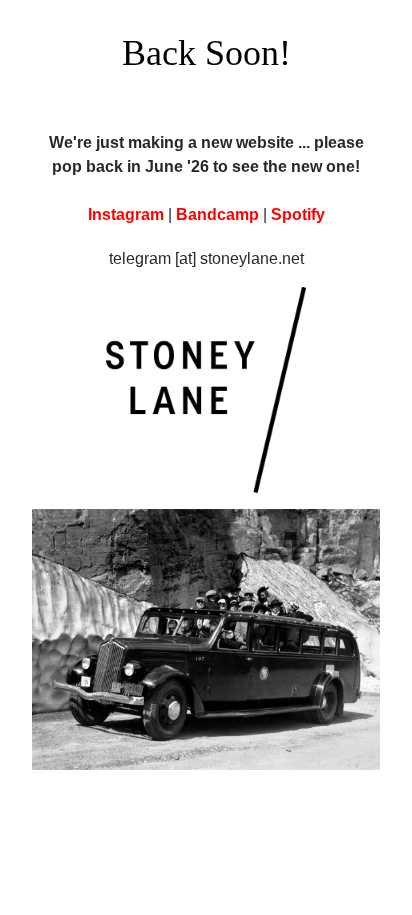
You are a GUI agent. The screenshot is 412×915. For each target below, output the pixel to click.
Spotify (298, 214)
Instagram (126, 214)
